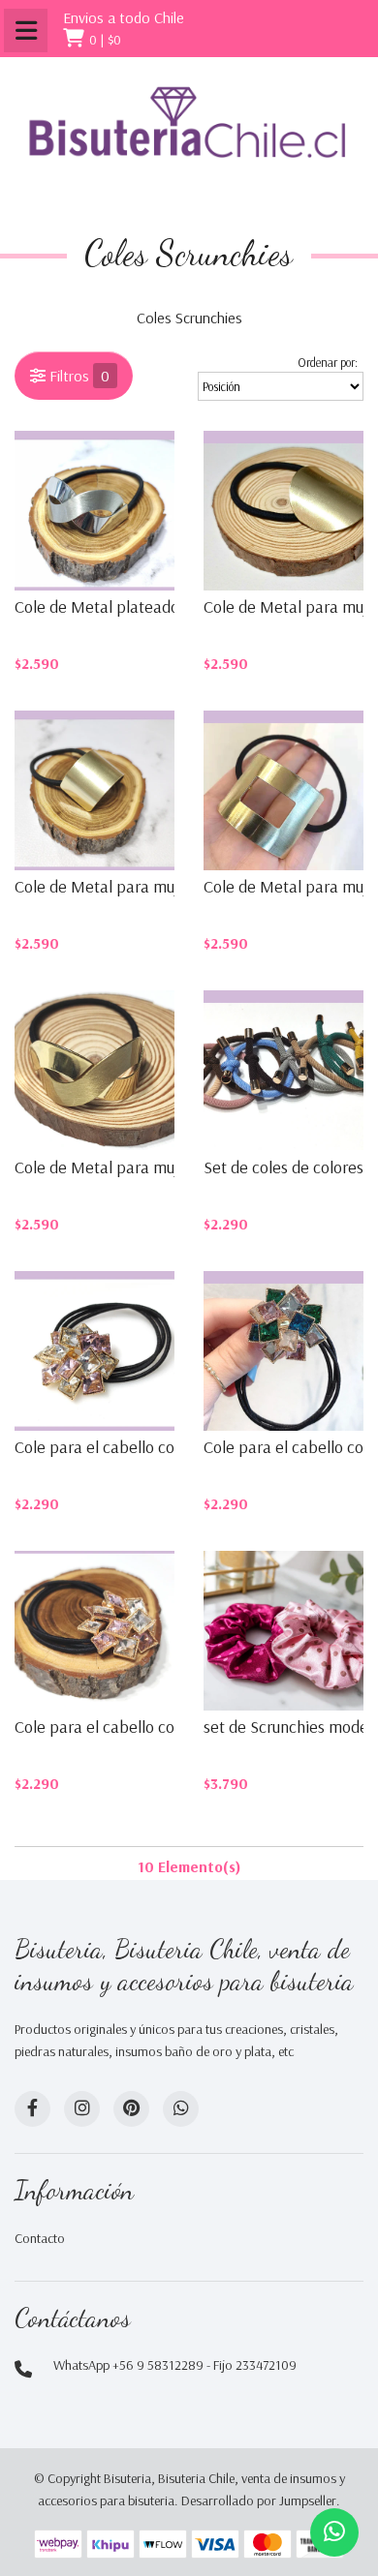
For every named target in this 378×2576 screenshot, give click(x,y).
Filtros (78, 376)
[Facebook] (32, 2109)
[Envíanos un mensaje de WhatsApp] (334, 2532)
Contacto (40, 2238)
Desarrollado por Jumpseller (259, 2500)
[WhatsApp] (181, 2109)
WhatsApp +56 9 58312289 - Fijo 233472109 (175, 2365)
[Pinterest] (131, 2109)
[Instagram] (82, 2109)
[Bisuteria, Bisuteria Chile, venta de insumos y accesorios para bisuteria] (189, 138)
